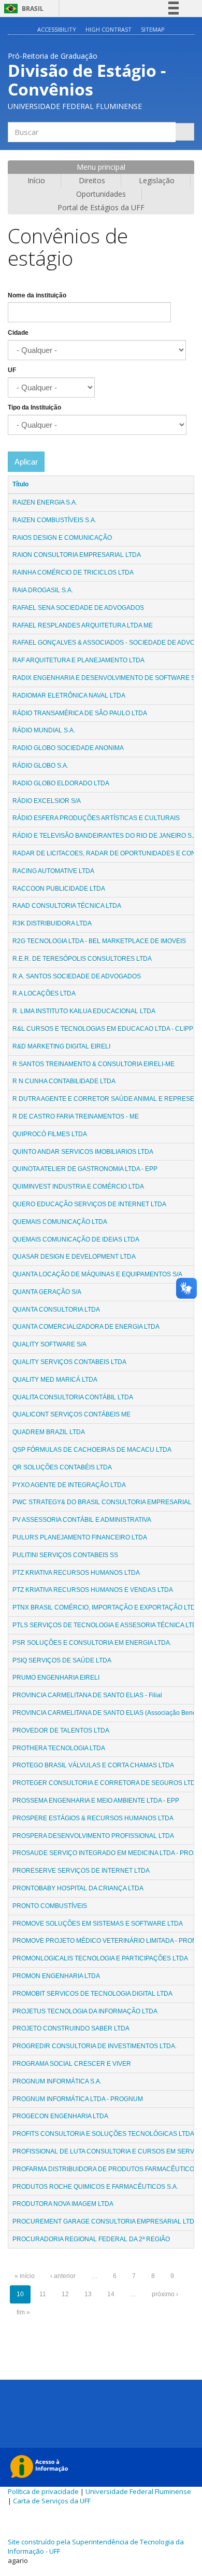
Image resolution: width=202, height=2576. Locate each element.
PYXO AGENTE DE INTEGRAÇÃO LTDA (69, 1485)
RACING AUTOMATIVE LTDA (53, 871)
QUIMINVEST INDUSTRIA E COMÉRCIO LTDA (78, 1187)
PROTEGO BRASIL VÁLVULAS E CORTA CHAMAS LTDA (93, 1765)
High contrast (109, 29)
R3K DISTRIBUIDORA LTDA (52, 923)
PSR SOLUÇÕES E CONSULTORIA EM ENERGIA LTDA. (92, 1643)
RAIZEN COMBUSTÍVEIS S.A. (54, 520)
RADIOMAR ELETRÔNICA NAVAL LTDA (69, 696)
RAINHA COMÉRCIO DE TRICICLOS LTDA (73, 573)
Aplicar (26, 462)
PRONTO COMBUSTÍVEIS (50, 1906)
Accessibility (57, 29)
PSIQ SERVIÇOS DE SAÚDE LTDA (62, 1660)
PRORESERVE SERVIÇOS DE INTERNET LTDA (81, 1871)
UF (12, 370)
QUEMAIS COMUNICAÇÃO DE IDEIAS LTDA (76, 1239)
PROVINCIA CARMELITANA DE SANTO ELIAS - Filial (87, 1695)
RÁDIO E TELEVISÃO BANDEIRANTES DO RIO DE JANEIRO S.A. (106, 836)
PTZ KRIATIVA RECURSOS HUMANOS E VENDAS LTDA (93, 1590)
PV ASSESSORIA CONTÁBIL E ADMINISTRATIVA (82, 1520)
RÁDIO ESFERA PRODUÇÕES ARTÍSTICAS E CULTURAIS (96, 818)
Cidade (18, 333)
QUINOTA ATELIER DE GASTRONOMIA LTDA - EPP (85, 1169)
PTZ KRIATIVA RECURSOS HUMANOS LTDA (76, 1573)
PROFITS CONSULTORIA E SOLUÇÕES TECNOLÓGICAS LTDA (103, 2134)
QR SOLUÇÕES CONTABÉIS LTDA (62, 1467)
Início (36, 180)
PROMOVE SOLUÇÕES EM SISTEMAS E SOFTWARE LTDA (98, 1924)
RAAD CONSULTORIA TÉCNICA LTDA (67, 906)
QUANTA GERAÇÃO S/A (47, 1292)
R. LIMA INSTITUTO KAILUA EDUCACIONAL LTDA (84, 1011)
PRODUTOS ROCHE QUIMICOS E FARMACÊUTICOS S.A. (95, 2187)
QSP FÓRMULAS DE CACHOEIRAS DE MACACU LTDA (92, 1450)
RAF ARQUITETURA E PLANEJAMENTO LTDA (78, 660)
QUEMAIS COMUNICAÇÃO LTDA (60, 1222)
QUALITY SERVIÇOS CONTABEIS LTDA (69, 1362)
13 (88, 2294)
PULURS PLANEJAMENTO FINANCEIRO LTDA (80, 1537)
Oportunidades (101, 194)
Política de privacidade (43, 2491)
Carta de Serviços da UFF (52, 2501)
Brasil (22, 9)
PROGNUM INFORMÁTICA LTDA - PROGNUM (78, 2099)
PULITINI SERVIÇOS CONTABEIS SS (65, 1555)
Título (20, 484)
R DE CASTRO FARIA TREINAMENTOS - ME (76, 1116)
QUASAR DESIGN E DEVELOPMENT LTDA (74, 1257)
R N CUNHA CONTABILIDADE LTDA (64, 1081)
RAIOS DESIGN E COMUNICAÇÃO (62, 538)
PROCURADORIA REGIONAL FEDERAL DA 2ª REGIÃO (91, 2239)
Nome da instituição (37, 295)
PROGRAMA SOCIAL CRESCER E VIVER (72, 2064)
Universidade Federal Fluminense (138, 2491)
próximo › (165, 2294)
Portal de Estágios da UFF (101, 207)
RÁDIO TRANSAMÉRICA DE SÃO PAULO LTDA (80, 713)
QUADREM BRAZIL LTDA (49, 1432)
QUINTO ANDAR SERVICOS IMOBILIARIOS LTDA (83, 1152)
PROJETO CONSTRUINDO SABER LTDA (71, 2028)
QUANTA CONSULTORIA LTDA (56, 1310)
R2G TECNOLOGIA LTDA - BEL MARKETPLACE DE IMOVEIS (99, 941)
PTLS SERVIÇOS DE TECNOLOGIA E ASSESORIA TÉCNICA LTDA (107, 1625)
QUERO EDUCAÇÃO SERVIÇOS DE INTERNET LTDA (89, 1204)
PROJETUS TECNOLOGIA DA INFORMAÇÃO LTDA (85, 2011)
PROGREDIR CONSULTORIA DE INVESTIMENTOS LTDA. (95, 2046)
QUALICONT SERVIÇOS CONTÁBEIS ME (71, 1414)
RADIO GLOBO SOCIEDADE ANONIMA (68, 748)
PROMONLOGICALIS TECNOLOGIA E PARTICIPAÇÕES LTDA (100, 1958)
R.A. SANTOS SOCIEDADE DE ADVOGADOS (77, 976)
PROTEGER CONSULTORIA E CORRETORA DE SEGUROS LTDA (106, 1783)
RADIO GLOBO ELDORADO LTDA (61, 783)
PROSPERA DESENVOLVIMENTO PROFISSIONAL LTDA (93, 1836)
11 (43, 2294)
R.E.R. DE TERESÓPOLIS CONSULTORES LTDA (82, 959)
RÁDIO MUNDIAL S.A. (44, 730)
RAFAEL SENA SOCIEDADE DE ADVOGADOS (78, 608)
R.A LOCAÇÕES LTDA (44, 993)
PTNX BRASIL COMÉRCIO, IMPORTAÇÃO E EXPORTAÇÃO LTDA (106, 1607)
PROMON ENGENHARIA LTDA (56, 1976)
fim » (23, 2312)
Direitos (92, 180)
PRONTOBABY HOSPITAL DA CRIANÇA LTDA (78, 1888)
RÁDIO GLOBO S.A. (40, 766)
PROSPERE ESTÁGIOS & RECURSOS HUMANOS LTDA (93, 1818)
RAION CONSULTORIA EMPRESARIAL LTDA (77, 555)
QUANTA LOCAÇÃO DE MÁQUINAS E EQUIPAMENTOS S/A (97, 1274)
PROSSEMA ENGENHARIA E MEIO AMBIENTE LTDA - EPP (96, 1801)
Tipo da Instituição (34, 407)
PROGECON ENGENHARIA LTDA (60, 2116)
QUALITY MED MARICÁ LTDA (55, 1380)
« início (25, 2276)
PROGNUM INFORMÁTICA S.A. (57, 2081)
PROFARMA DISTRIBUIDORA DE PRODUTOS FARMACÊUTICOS (105, 2169)
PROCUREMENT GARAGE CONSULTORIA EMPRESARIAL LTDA (105, 2221)
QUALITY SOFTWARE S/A (49, 1344)
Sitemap (153, 29)
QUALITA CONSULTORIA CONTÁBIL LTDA (73, 1397)
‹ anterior (63, 2276)
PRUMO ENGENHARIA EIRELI (56, 1678)
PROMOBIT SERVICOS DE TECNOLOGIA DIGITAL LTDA (92, 1994)
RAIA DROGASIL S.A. (43, 590)
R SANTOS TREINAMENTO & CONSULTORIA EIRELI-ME (93, 1064)
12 (65, 2294)
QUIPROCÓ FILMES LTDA (50, 1134)
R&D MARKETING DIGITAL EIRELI (61, 1046)
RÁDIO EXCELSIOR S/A (47, 801)
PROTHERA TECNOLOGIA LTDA (59, 1748)
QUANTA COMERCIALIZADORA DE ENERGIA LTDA (86, 1327)
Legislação (157, 180)
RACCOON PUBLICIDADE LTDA (59, 889)
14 (111, 2294)
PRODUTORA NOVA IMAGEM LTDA (63, 2204)
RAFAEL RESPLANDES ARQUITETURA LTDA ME (83, 625)
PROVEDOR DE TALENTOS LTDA (61, 1730)
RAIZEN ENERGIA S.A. (45, 502)
